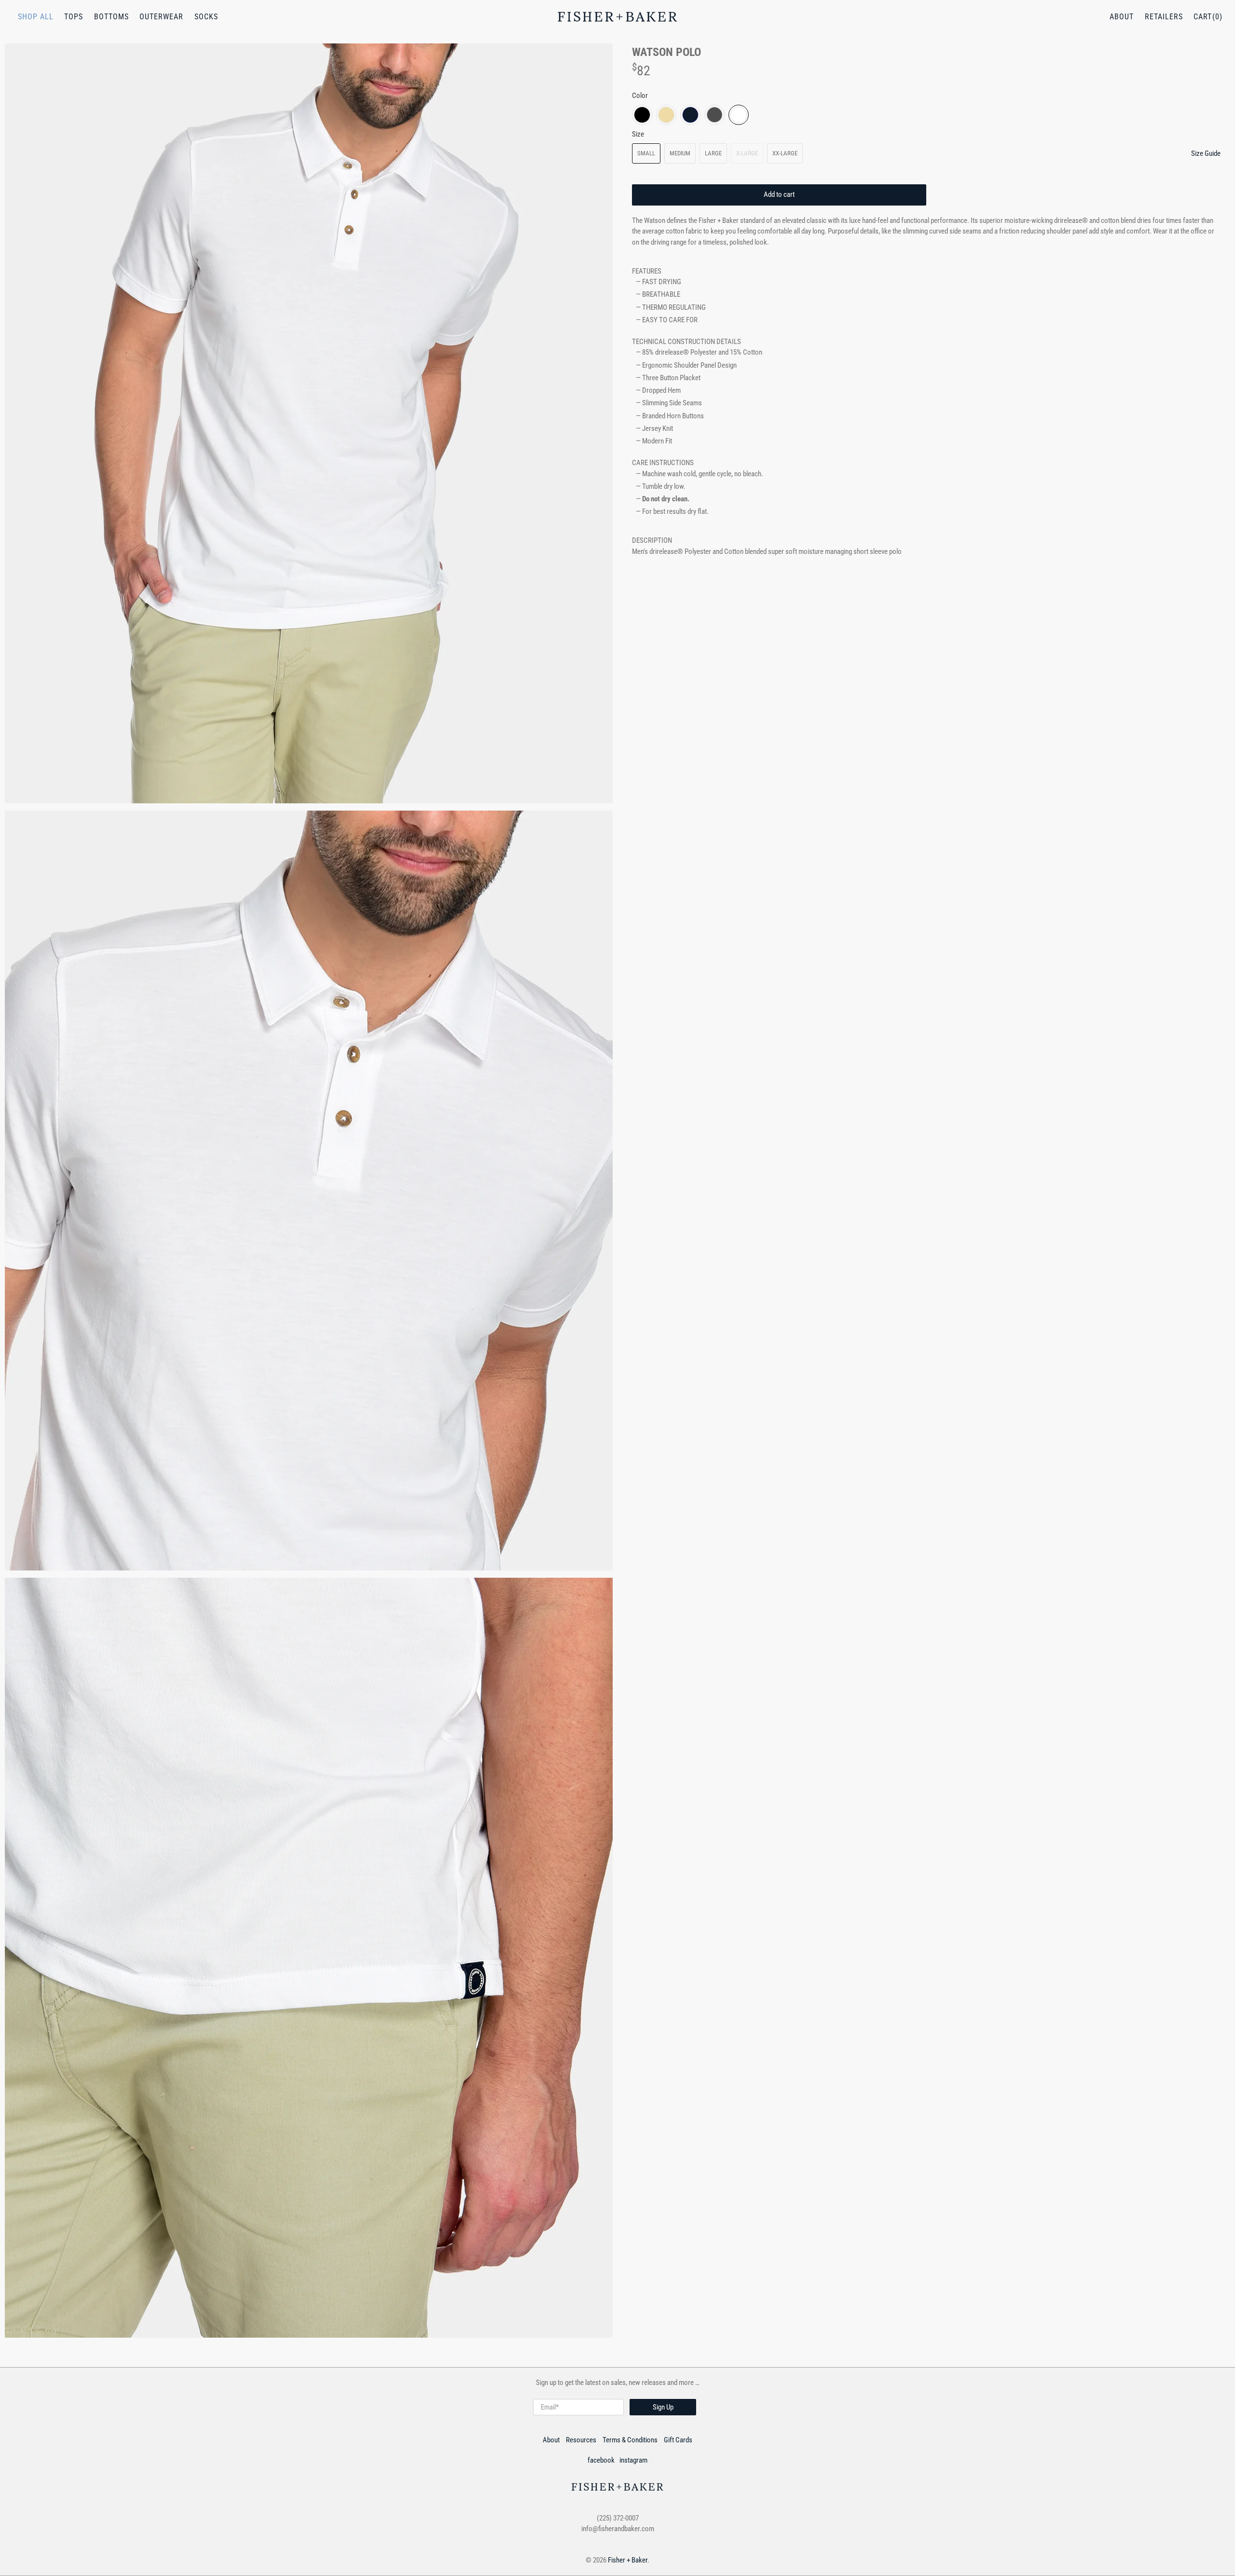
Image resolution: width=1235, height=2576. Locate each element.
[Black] (642, 115)
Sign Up (663, 2407)
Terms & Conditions (630, 2440)
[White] (739, 115)
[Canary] (666, 115)
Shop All (36, 17)
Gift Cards (678, 2440)
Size (638, 134)
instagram (633, 2460)
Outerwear (161, 17)
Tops (74, 17)
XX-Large (785, 153)
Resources (581, 2440)
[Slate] (714, 115)
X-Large (747, 153)
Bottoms (111, 17)
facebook (601, 2460)
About (1122, 17)
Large (713, 153)
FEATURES (647, 271)
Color (640, 96)
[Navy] (690, 115)
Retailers (1164, 17)
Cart (1203, 17)
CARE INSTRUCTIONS (663, 463)
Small (646, 153)
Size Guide (1206, 153)
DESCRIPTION (652, 540)
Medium (680, 153)
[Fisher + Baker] (617, 17)
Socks (206, 17)
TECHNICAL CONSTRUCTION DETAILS (686, 342)
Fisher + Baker (628, 2560)
